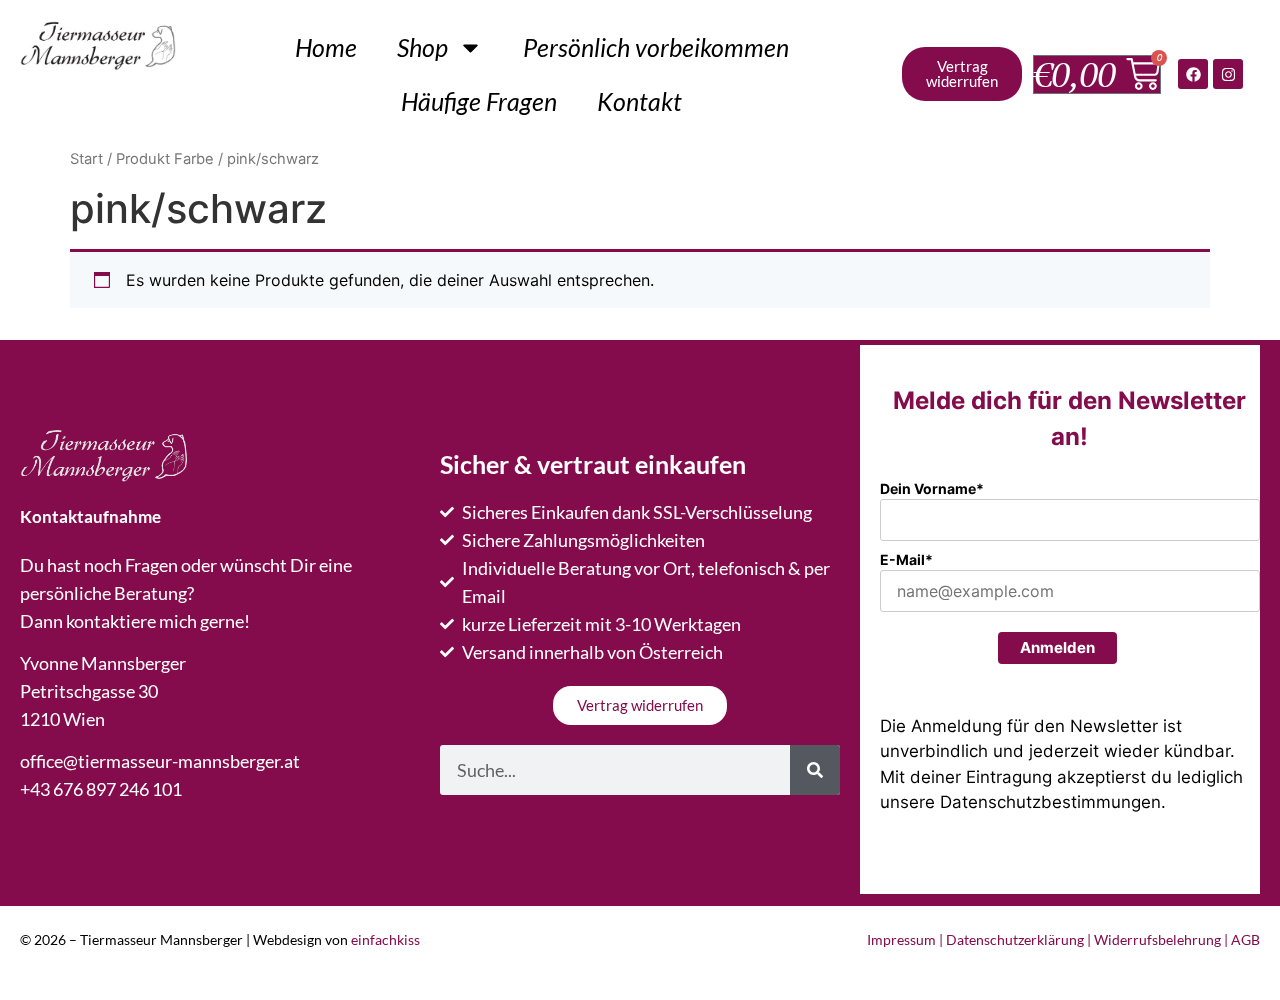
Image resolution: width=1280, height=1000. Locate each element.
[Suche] (815, 770)
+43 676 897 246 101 (101, 789)
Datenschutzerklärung (1015, 939)
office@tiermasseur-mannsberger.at (160, 761)
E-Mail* (906, 559)
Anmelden (1057, 647)
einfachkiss (385, 939)
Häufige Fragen (479, 101)
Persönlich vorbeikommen (656, 47)
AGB (1245, 939)
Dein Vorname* (932, 488)
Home (326, 47)
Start (86, 159)
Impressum (901, 939)
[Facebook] (1193, 74)
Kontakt (639, 101)
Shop (422, 47)
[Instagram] (1228, 74)
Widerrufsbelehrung (1157, 939)
